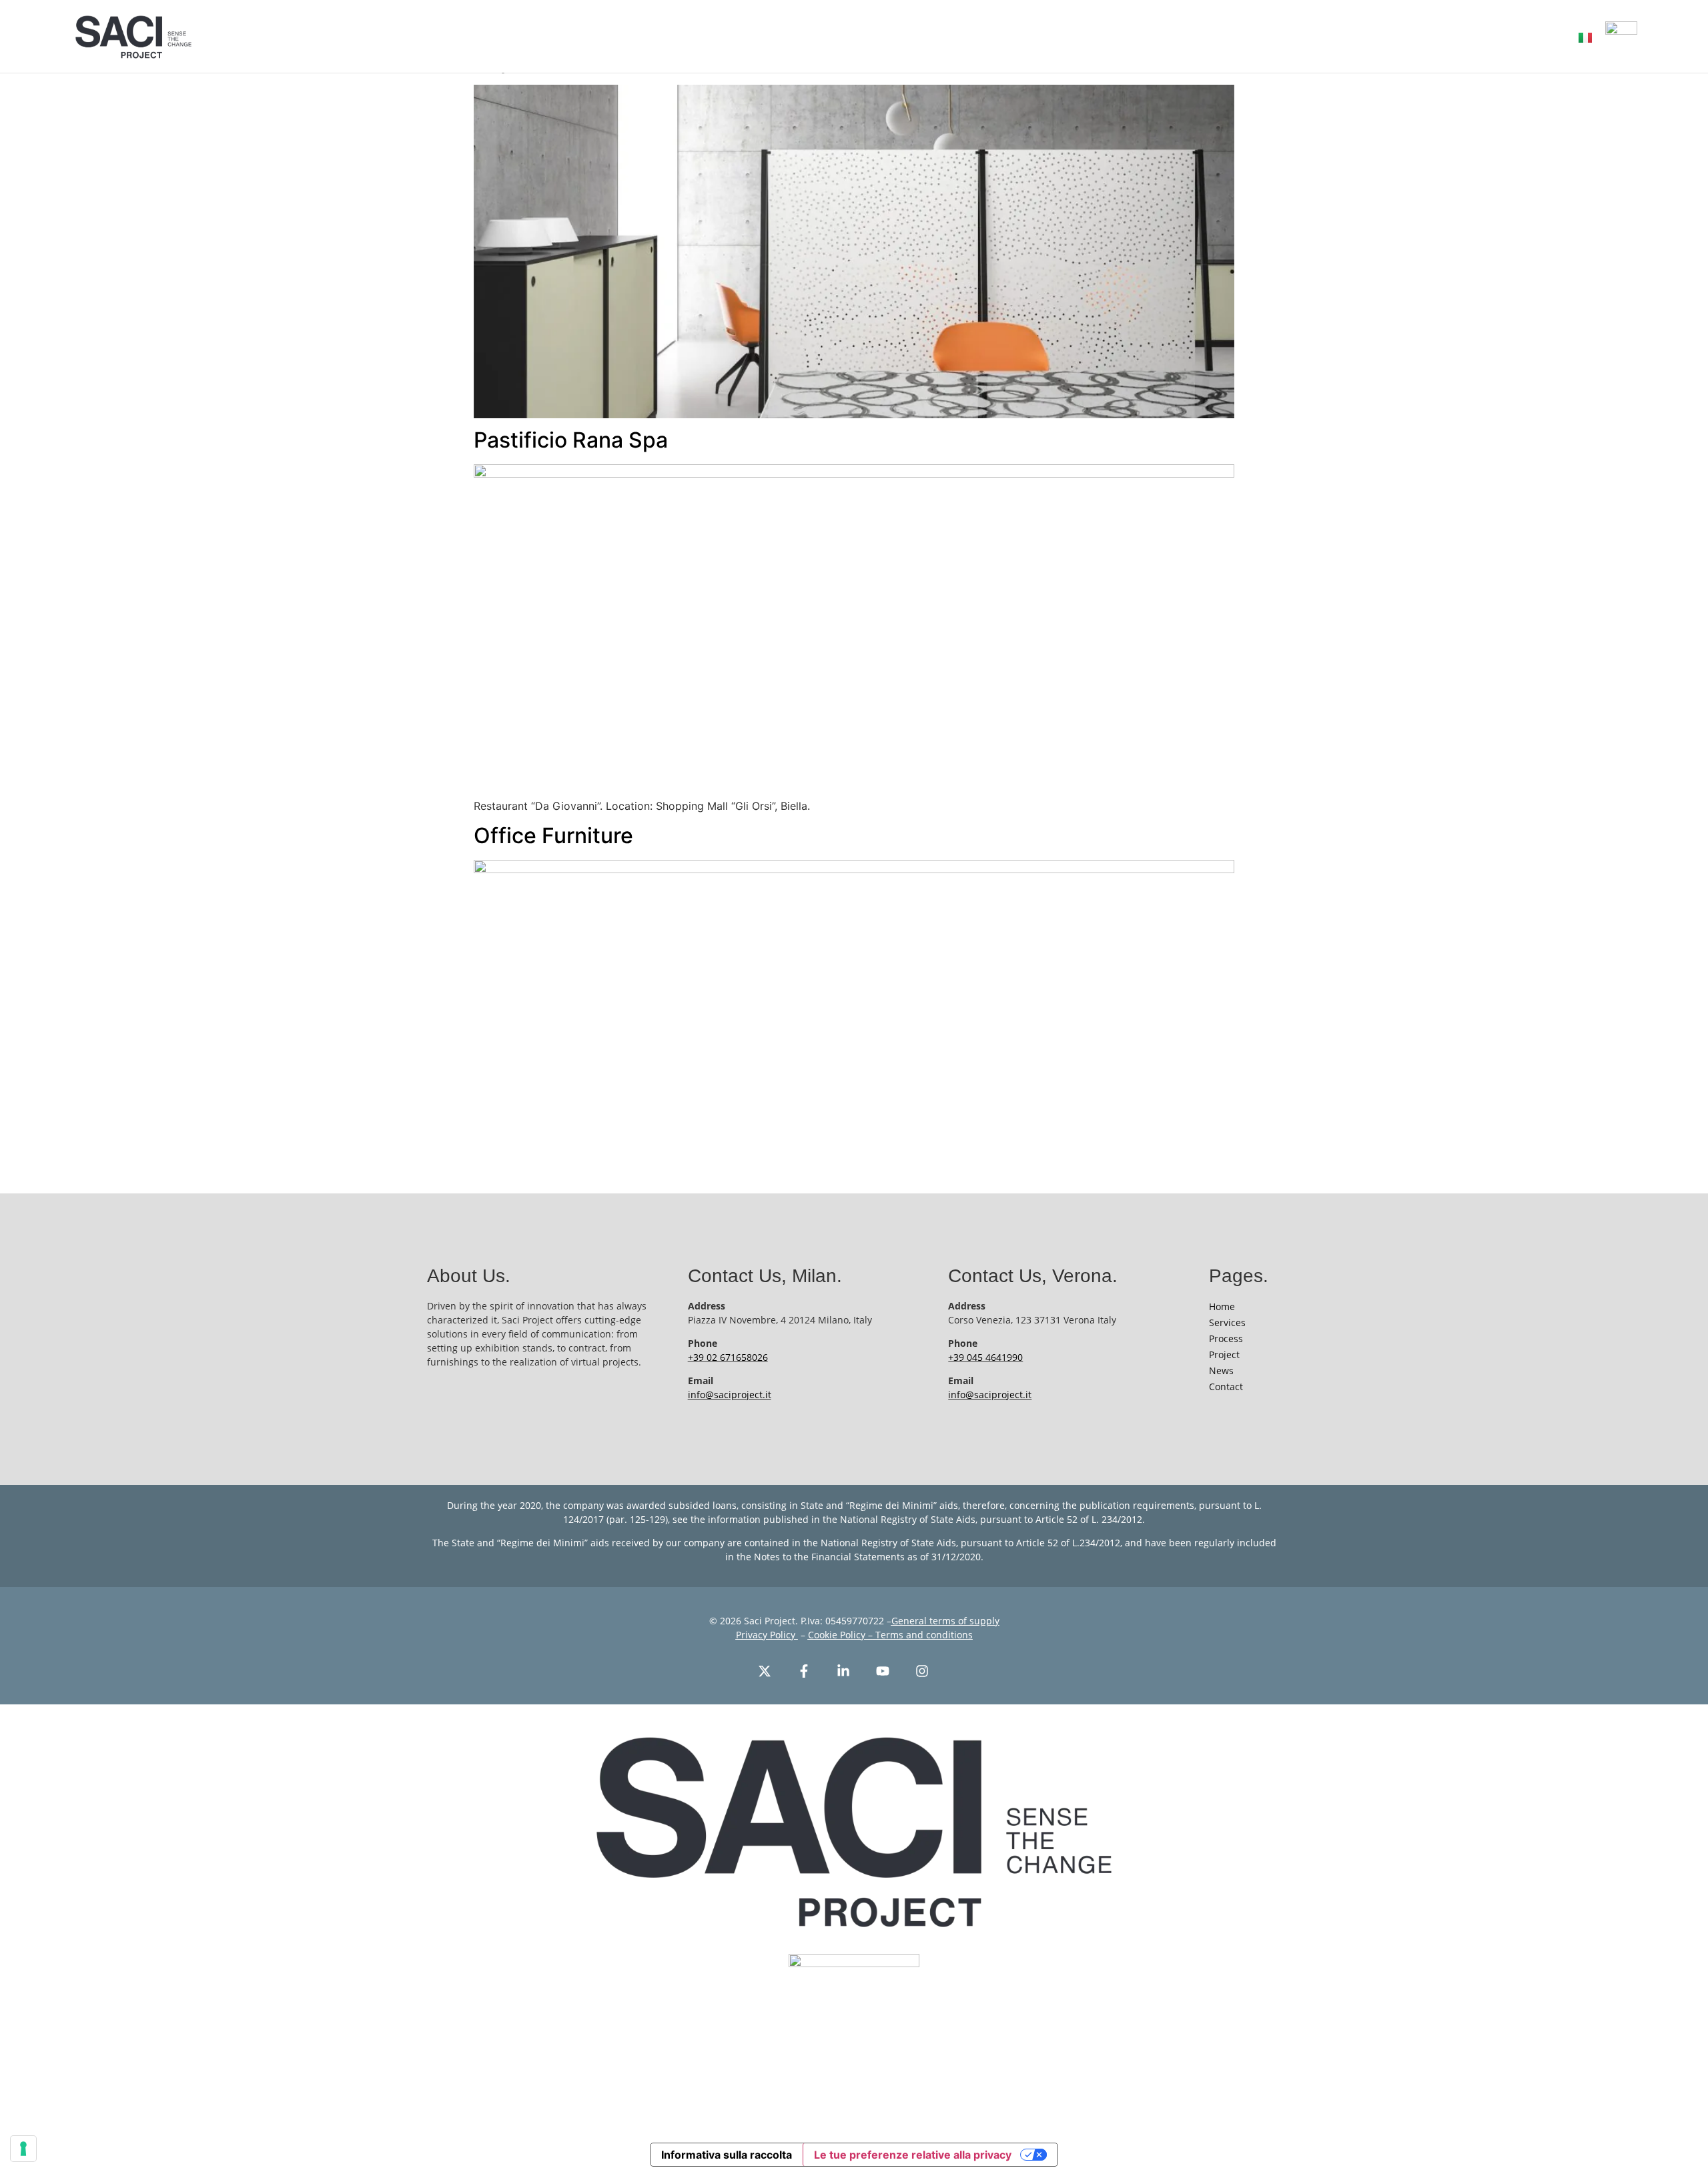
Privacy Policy (767, 1635)
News (1221, 1371)
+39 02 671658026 (728, 1357)
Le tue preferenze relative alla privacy (913, 2155)
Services (1227, 1322)
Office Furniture (553, 836)
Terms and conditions (923, 1635)
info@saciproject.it (730, 1395)
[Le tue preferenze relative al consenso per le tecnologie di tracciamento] (23, 2149)
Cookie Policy (837, 1635)
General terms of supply (945, 1621)
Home (1222, 1306)
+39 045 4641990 (985, 1357)
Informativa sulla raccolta (727, 2155)
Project (1224, 1354)
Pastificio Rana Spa (571, 440)
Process (1226, 1338)
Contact (1226, 1387)
